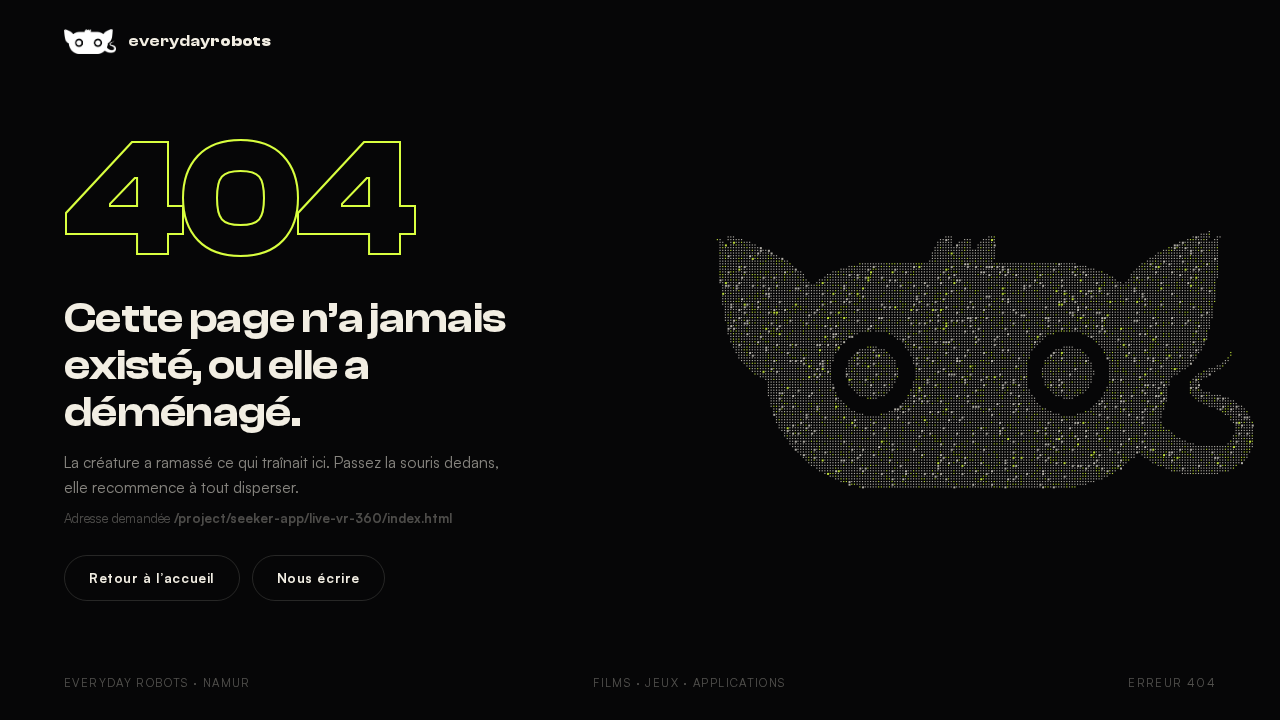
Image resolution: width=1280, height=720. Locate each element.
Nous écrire (318, 577)
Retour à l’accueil (152, 577)
